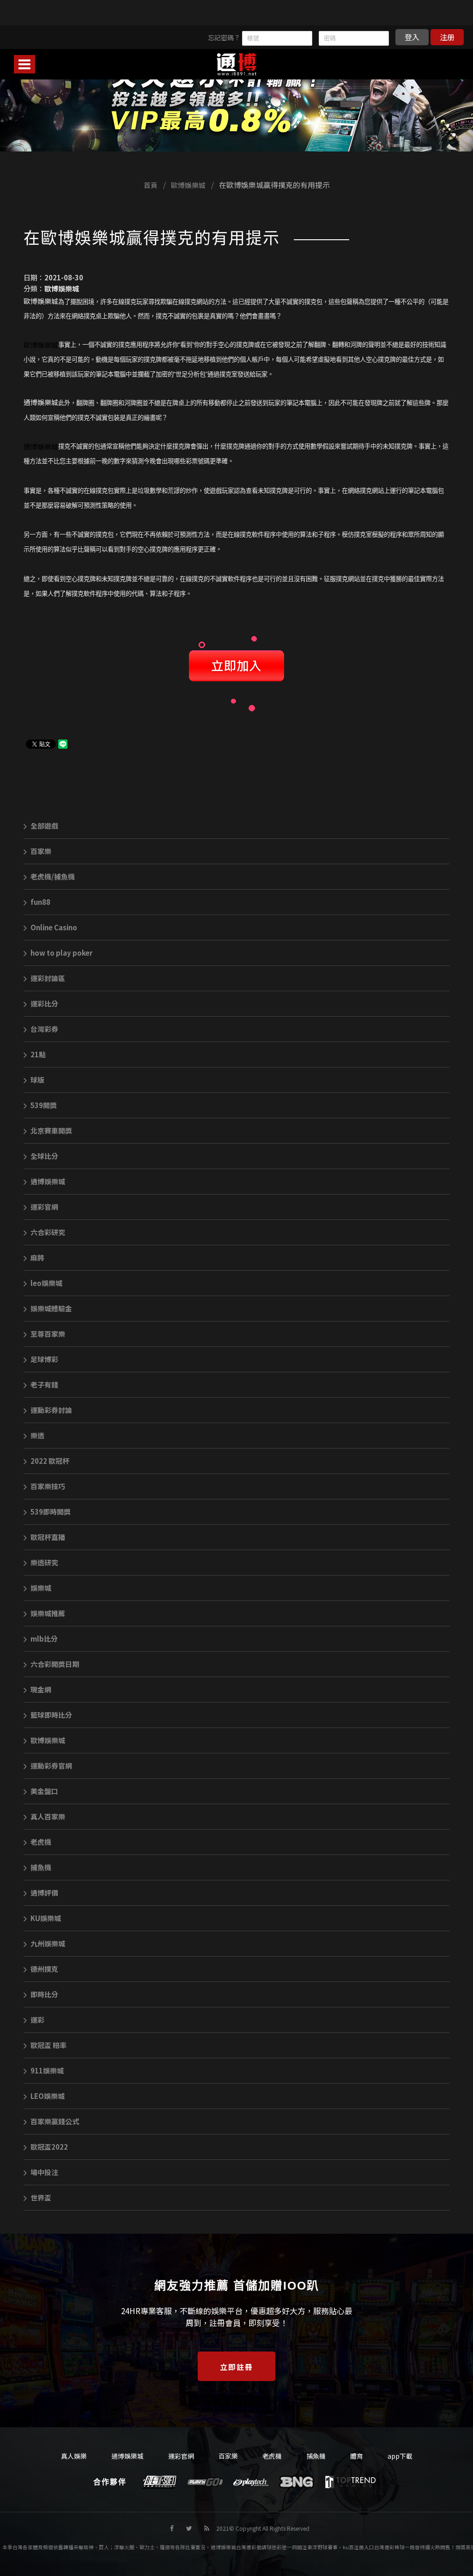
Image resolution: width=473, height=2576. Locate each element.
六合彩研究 (48, 1232)
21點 (38, 1054)
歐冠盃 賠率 (49, 2045)
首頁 (151, 185)
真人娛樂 (74, 2456)
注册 (447, 37)
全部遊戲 (44, 826)
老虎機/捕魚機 (53, 876)
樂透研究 (44, 1562)
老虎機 (41, 1842)
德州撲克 (44, 1969)
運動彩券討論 (51, 1410)
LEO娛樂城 (48, 2096)
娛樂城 (41, 1588)
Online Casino (54, 927)
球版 (37, 1080)
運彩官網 (44, 1207)
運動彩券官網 (51, 1766)
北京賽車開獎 (51, 1130)
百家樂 (41, 851)
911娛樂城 (47, 2070)
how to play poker (61, 953)
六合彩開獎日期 (55, 1664)
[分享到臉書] (172, 2528)
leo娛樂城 (46, 1283)
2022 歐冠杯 (50, 1461)
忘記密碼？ (224, 37)
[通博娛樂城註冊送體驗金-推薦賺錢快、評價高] (236, 96)
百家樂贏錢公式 (55, 2121)
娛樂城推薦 (48, 1613)
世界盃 (41, 2197)
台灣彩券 (44, 1029)
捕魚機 (41, 1867)
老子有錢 (44, 1385)
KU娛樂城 (46, 1918)
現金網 (41, 1689)
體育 (357, 2456)
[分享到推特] (189, 2528)
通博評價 (44, 1893)
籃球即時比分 (51, 1715)
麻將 (37, 1258)
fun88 (40, 902)
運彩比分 (44, 1003)
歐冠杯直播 (48, 1537)
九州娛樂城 (48, 1943)
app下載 (400, 2456)
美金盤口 (44, 1791)
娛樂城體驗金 (51, 1308)
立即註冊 (236, 2367)
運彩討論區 (48, 978)
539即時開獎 (51, 1512)
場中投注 (44, 2172)
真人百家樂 (48, 1816)
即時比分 (44, 1994)
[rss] (207, 2528)
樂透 (37, 1435)
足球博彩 (44, 1359)
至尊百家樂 (48, 1334)
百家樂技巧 (48, 1486)
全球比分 (44, 1156)
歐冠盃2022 (49, 2147)
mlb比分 (44, 1639)
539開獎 (44, 1105)
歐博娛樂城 (188, 185)
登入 (412, 37)
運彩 (37, 2020)
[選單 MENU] (24, 64)
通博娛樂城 (48, 1181)
